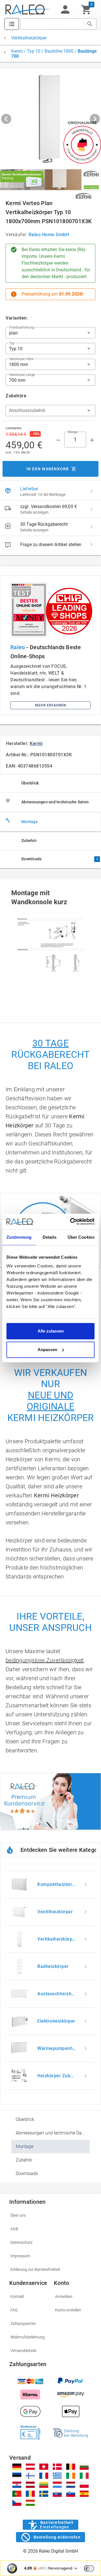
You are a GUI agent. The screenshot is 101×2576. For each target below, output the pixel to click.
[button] (65, 10)
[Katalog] (12, 24)
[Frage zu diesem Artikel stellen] (91, 544)
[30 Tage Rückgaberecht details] (91, 527)
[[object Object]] (50, 180)
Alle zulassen (51, 1331)
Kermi (36, 743)
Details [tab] (50, 1237)
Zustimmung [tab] (19, 1237)
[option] (50, 1885)
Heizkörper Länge (22, 375)
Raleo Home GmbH (49, 235)
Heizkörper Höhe (21, 359)
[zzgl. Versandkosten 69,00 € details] (91, 509)
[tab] (50, 783)
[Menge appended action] (92, 440)
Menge (73, 432)
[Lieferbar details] (91, 491)
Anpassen (47, 1350)
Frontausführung (21, 327)
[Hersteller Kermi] (83, 196)
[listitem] (50, 491)
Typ (12, 343)
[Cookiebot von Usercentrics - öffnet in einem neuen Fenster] (71, 1222)
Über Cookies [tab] (81, 1237)
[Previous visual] (6, 119)
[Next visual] (95, 119)
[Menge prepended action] (58, 440)
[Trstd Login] (92, 2568)
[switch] (89, 2568)
